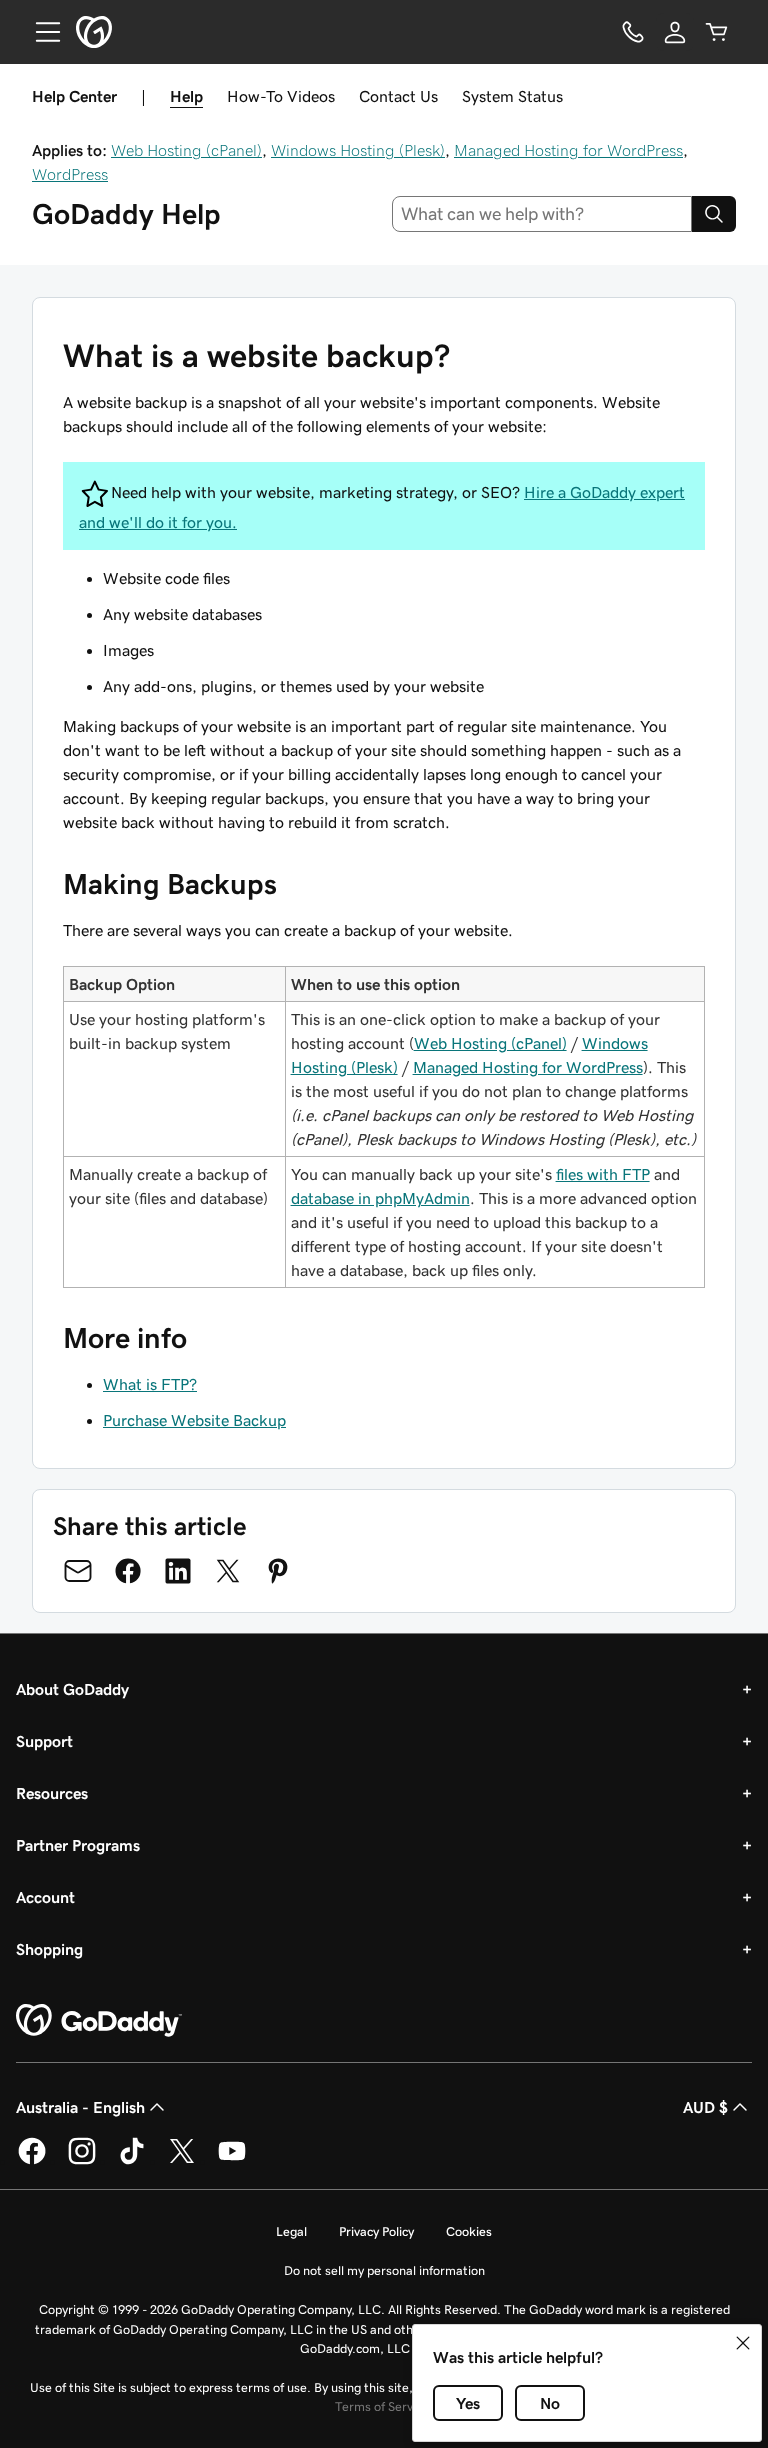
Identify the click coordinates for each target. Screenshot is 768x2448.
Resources (52, 1793)
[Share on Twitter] (228, 1571)
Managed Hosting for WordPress (568, 150)
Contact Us (398, 96)
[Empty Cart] (717, 32)
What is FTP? (150, 1384)
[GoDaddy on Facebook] (32, 2161)
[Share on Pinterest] (278, 1571)
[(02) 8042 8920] (633, 32)
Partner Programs (78, 1845)
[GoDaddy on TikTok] (132, 2161)
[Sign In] (675, 32)
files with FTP (603, 1174)
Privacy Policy (376, 2231)
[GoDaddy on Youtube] (232, 2161)
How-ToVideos (281, 96)
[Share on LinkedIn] (178, 1571)
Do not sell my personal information (384, 2270)
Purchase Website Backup (194, 1420)
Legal (291, 2231)
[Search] (714, 214)
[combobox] (542, 214)
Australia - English (80, 2107)
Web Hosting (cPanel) (186, 150)
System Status (512, 96)
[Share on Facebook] (128, 1571)
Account (45, 1897)
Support (44, 1741)
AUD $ (705, 2107)
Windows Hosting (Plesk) (358, 150)
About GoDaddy (72, 1689)
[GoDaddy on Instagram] (82, 2161)
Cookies (469, 2231)
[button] (743, 2343)
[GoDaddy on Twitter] (182, 2161)
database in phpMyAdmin (380, 1198)
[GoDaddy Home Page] (99, 2021)
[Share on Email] (78, 1571)
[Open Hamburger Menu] (40, 32)
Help (186, 96)
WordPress (70, 174)
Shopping (49, 1949)
